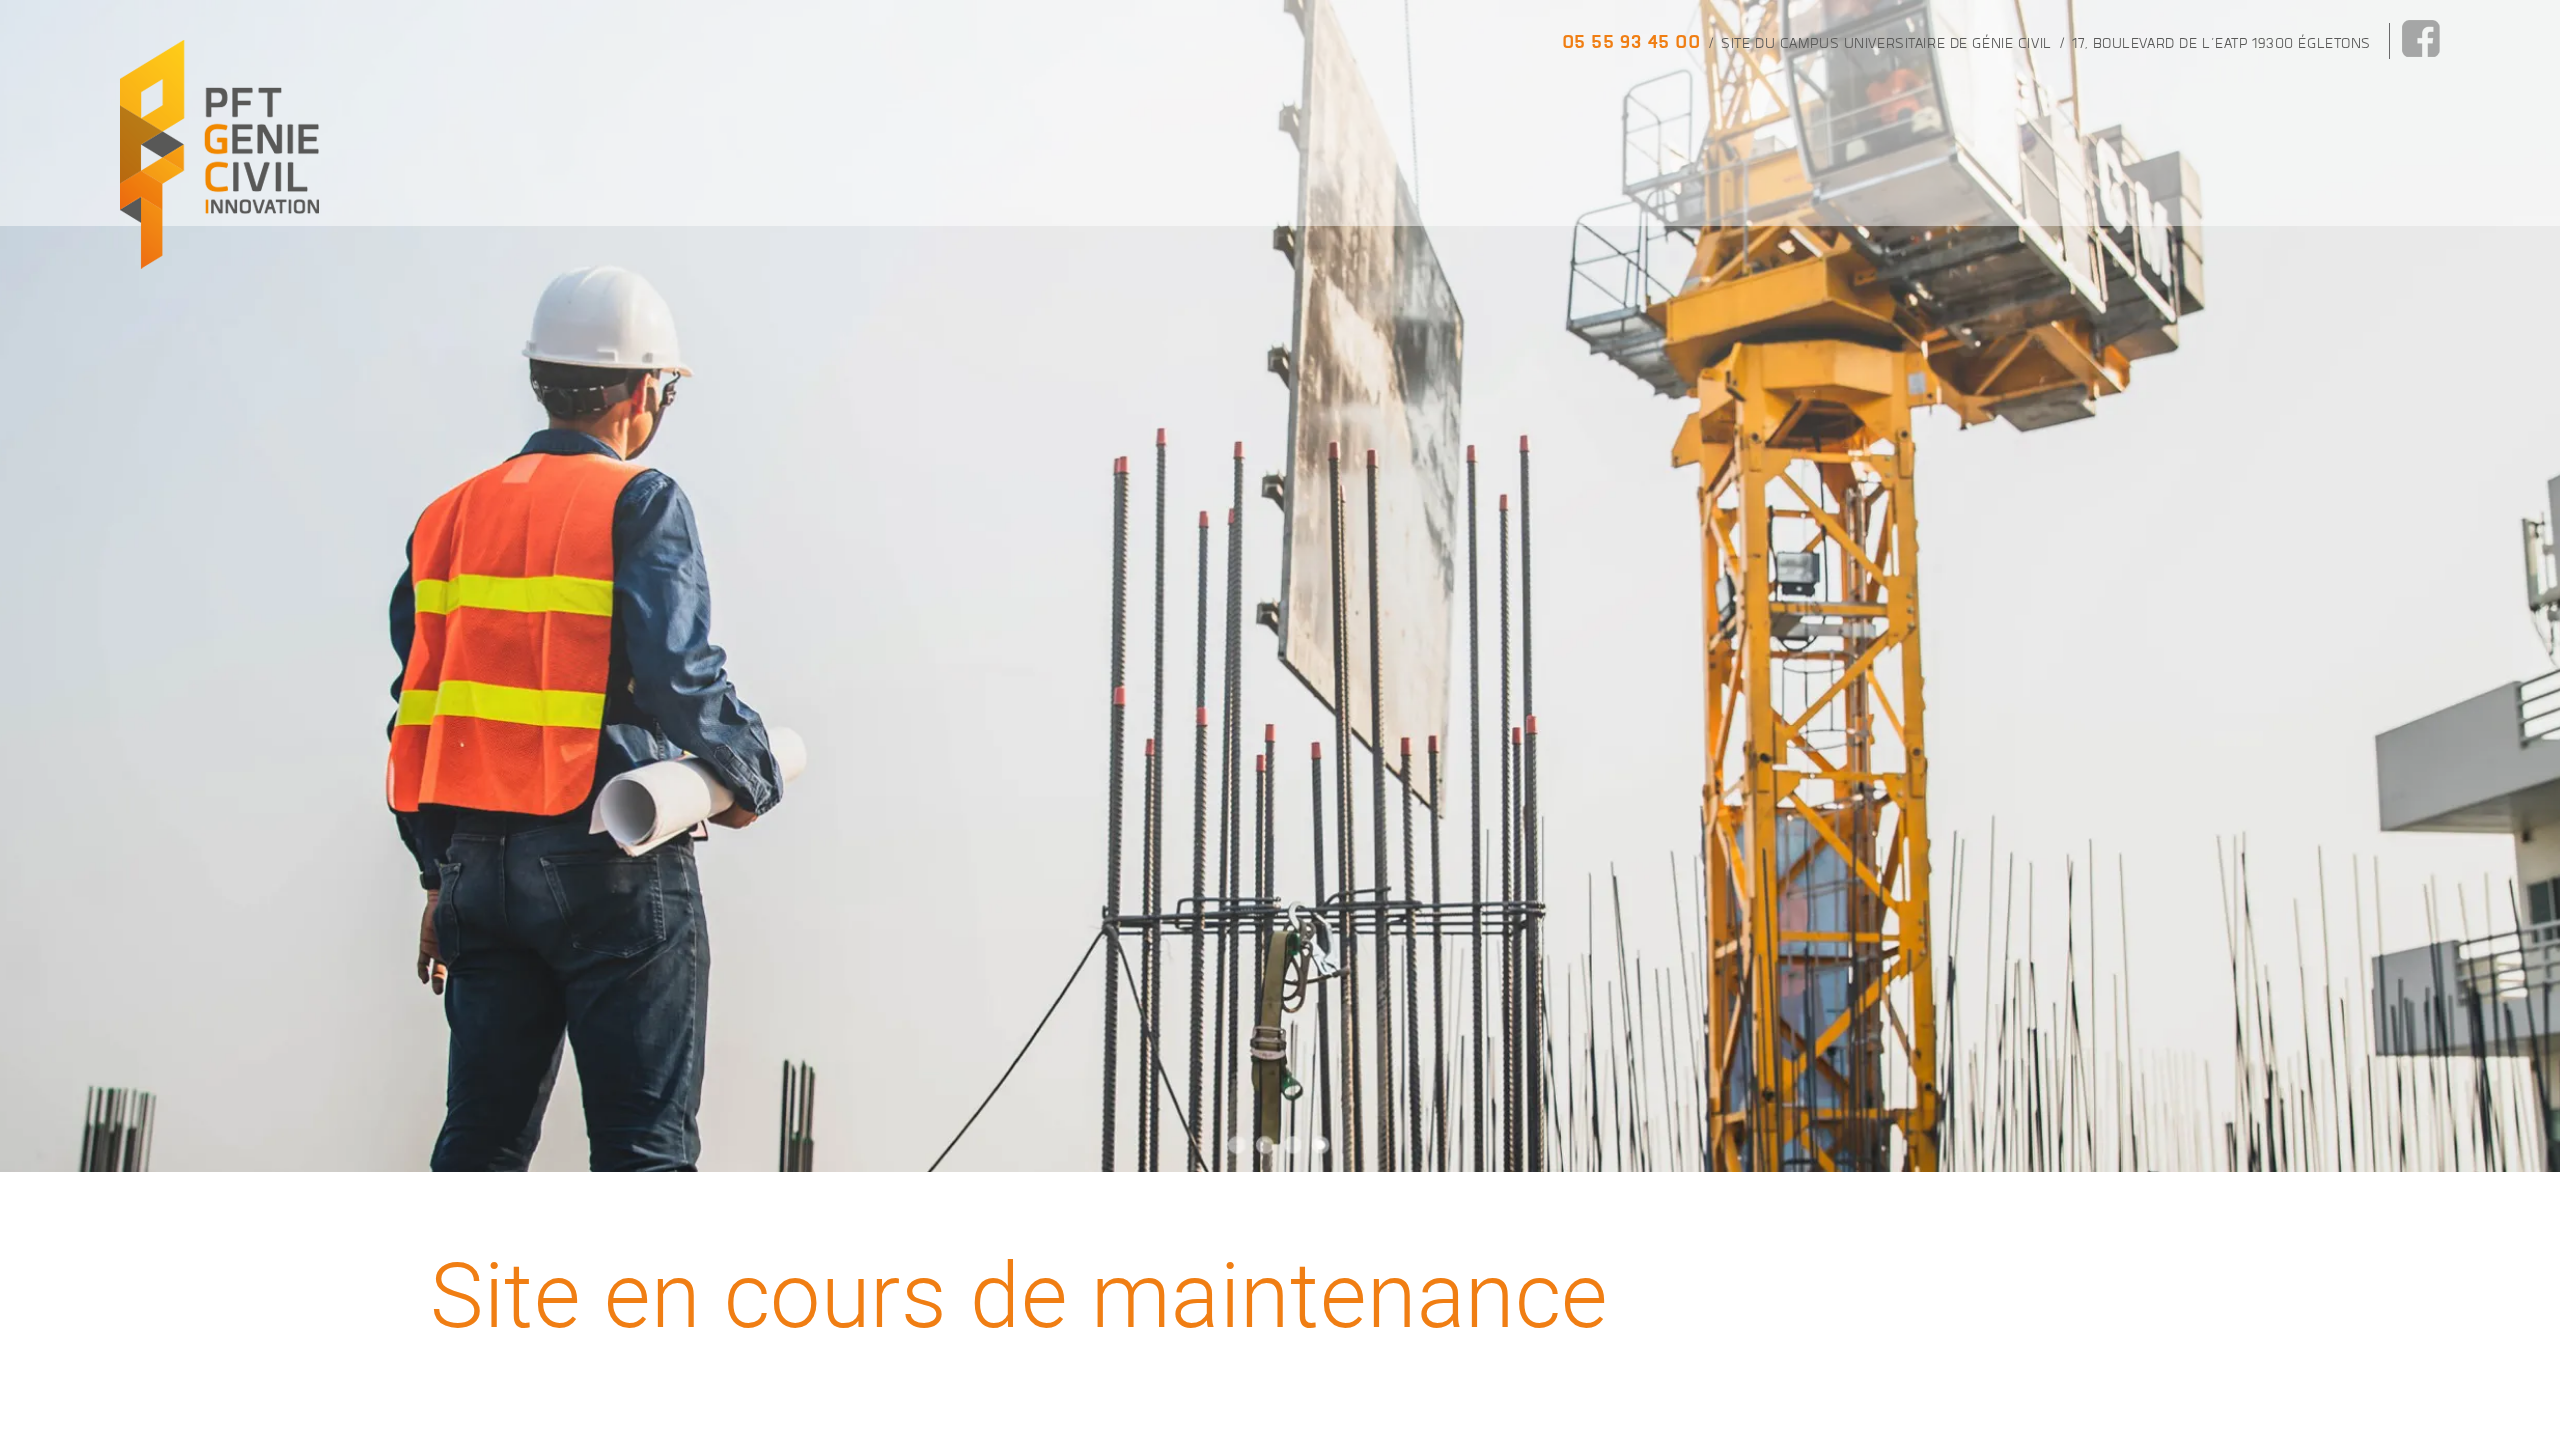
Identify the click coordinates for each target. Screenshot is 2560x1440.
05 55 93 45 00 (1631, 41)
